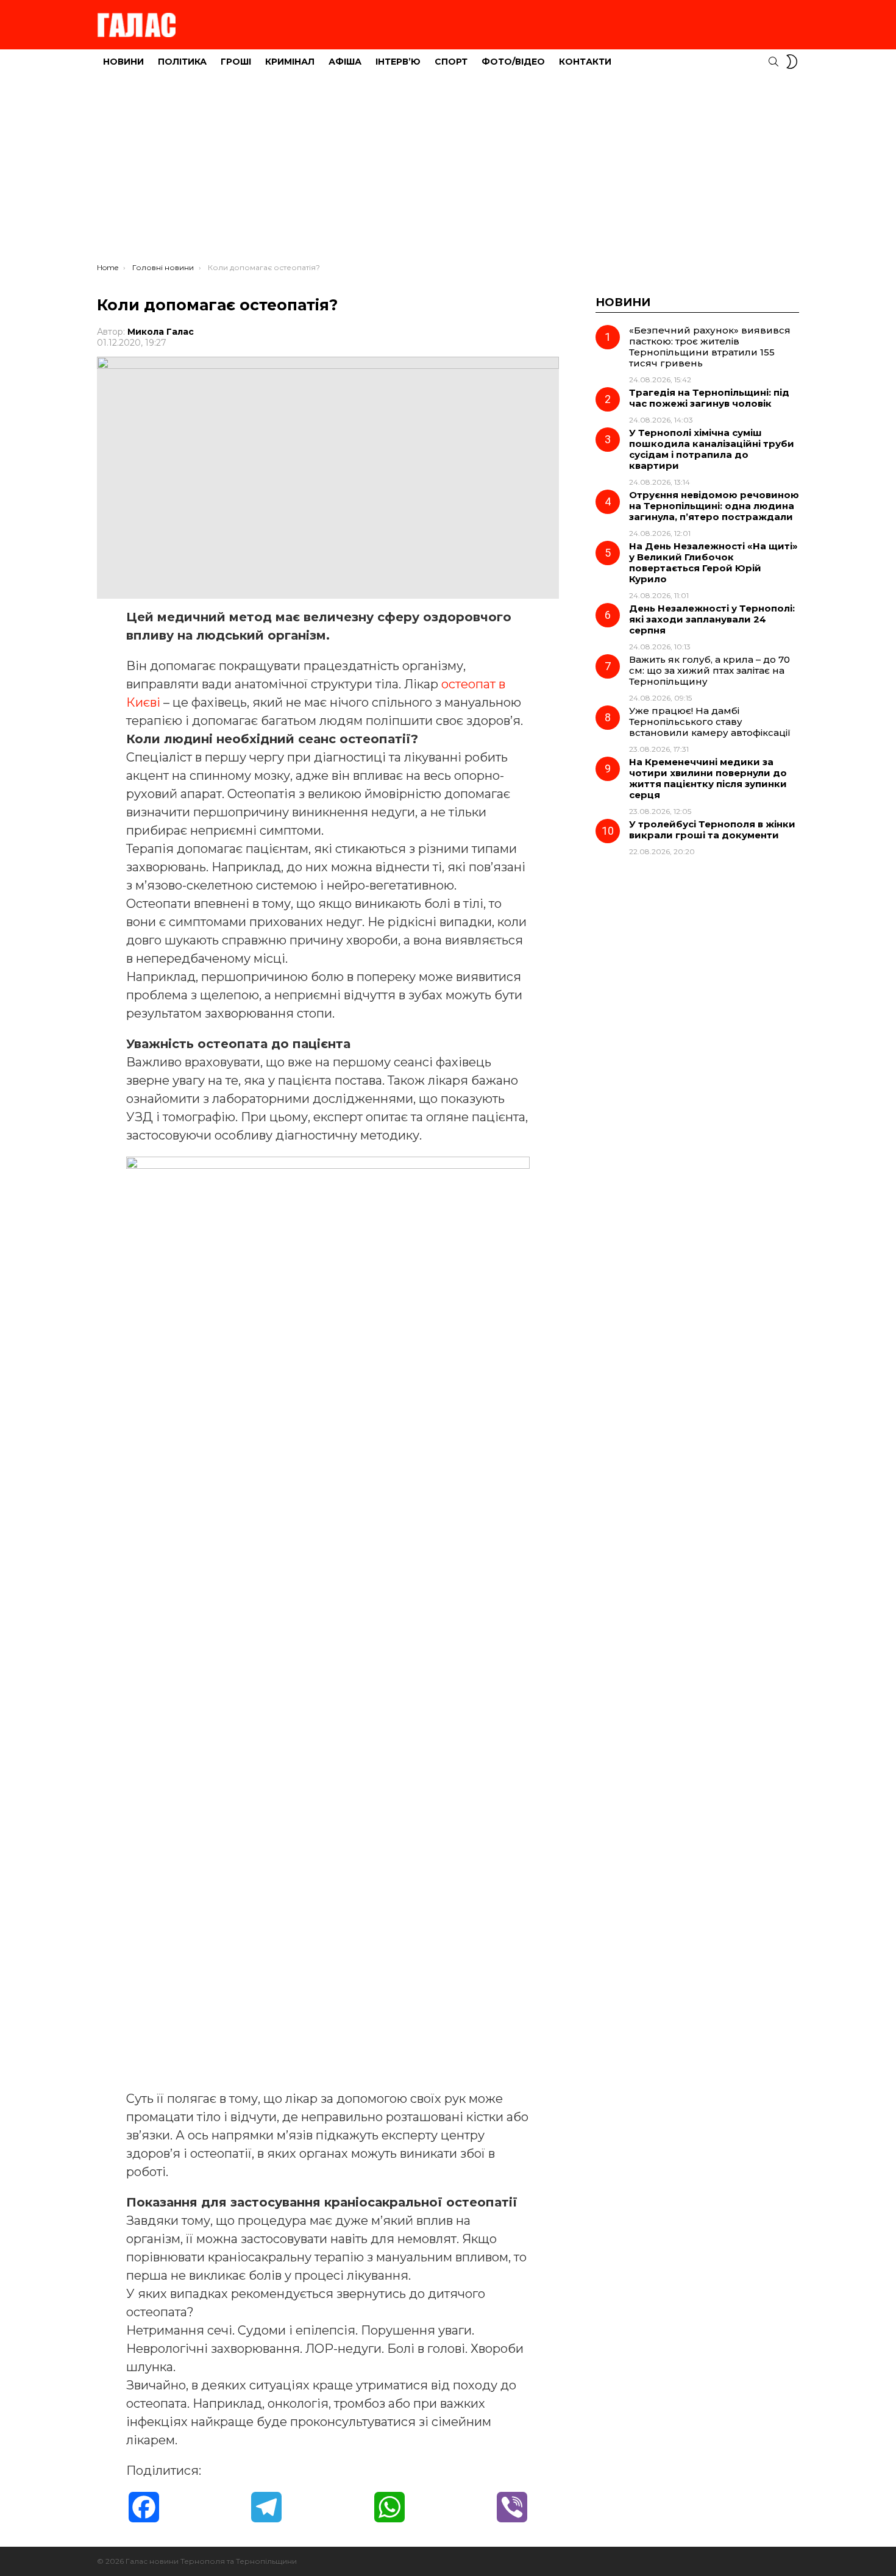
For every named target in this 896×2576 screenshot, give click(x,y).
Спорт (451, 62)
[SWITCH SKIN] (792, 62)
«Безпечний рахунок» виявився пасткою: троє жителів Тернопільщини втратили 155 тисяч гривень (710, 347)
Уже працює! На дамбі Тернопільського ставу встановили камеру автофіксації (710, 722)
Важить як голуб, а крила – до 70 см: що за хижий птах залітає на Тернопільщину (709, 670)
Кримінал (290, 62)
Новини (123, 62)
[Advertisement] (448, 171)
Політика (182, 62)
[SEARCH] (773, 62)
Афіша (345, 62)
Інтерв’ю (398, 62)
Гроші (236, 62)
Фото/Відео (513, 62)
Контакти (585, 62)
